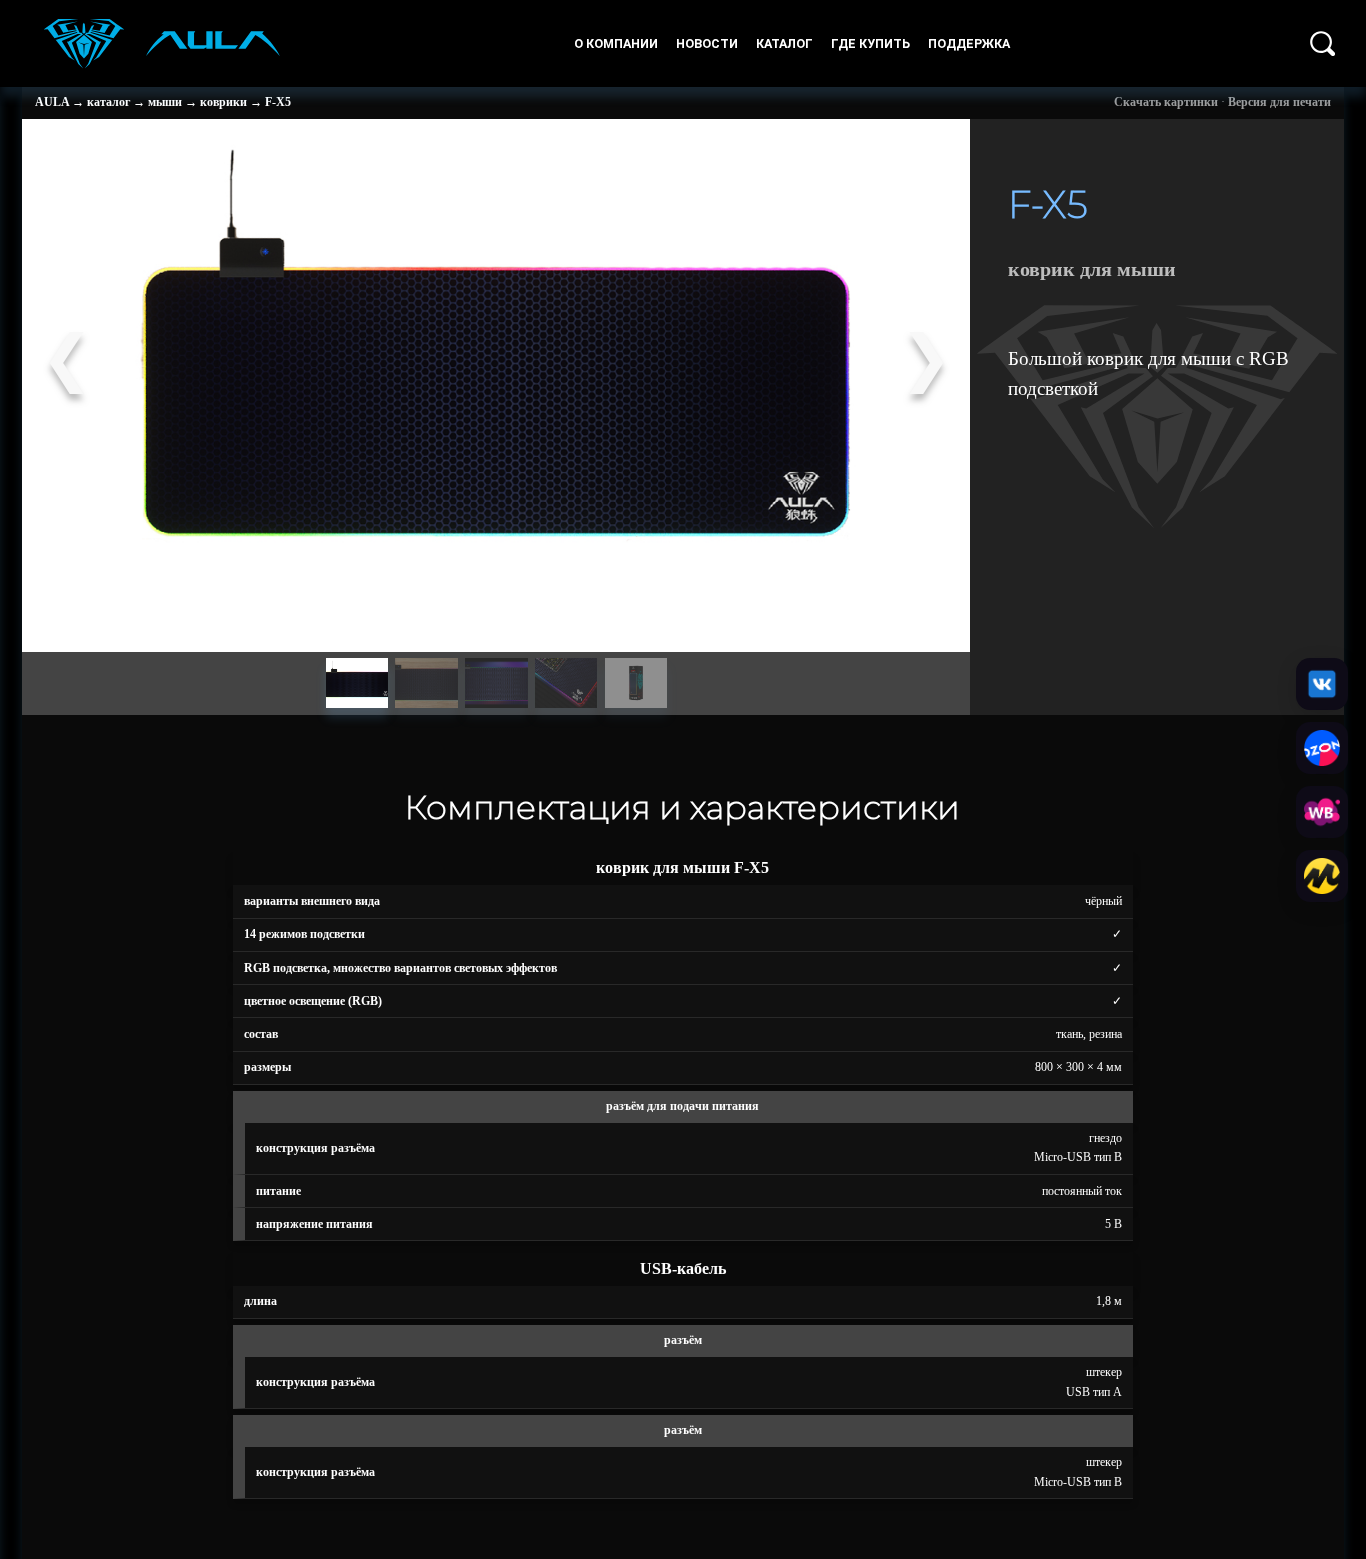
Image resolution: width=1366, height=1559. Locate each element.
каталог (108, 102)
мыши (165, 102)
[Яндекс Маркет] (1322, 876)
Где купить (870, 43)
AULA (52, 102)
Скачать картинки (1166, 102)
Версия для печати (1279, 102)
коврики (223, 102)
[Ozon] (1322, 748)
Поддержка (969, 43)
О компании (616, 43)
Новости (707, 43)
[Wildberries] (1322, 812)
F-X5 (278, 102)
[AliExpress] (1322, 684)
